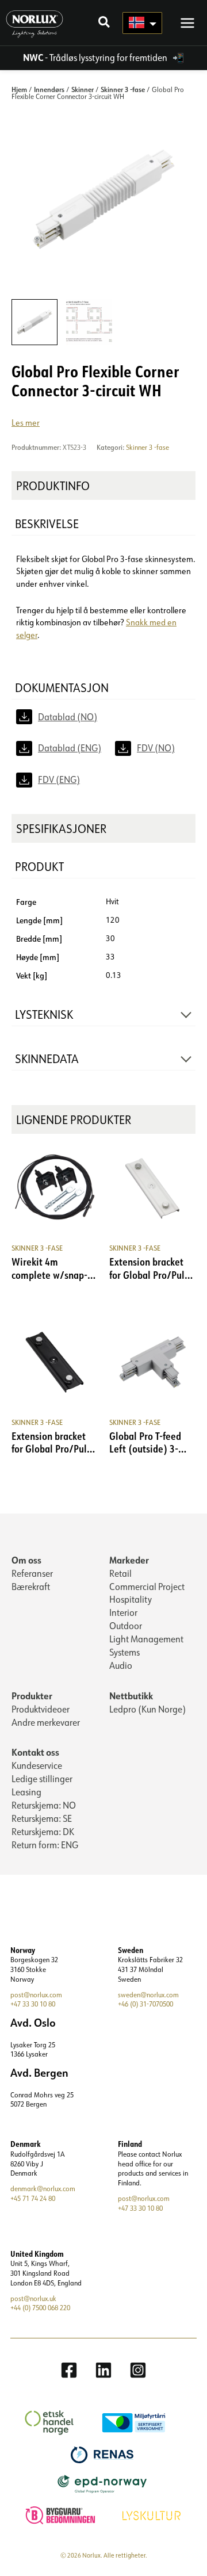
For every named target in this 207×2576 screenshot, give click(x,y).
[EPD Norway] (104, 2483)
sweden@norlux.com (148, 1995)
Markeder (129, 1560)
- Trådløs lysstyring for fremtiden (96, 58)
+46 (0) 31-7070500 (145, 2004)
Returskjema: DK (43, 1832)
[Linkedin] (103, 2370)
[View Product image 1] (34, 322)
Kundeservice (37, 1765)
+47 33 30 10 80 (33, 2004)
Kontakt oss (35, 1752)
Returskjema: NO (44, 1805)
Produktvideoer (41, 1709)
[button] (105, 23)
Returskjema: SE (42, 1818)
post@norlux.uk (33, 2298)
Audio (121, 1665)
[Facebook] (69, 2370)
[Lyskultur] (153, 2514)
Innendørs (49, 89)
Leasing (26, 1792)
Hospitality (131, 1599)
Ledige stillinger (42, 1779)
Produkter (32, 1696)
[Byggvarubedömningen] (62, 2514)
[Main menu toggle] (187, 22)
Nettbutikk (131, 1696)
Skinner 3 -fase (123, 89)
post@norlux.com (36, 1995)
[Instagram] (138, 2370)
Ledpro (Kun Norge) (147, 1709)
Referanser (32, 1573)
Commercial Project (147, 1587)
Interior (123, 1612)
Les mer (26, 423)
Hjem (19, 89)
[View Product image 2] (89, 322)
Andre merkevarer (46, 1722)
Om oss (26, 1560)
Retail (120, 1573)
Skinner (83, 89)
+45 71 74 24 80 (33, 2198)
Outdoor (126, 1626)
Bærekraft (31, 1587)
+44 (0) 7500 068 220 (40, 2308)
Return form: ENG (45, 1845)
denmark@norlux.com (43, 2189)
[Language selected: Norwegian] (142, 23)
